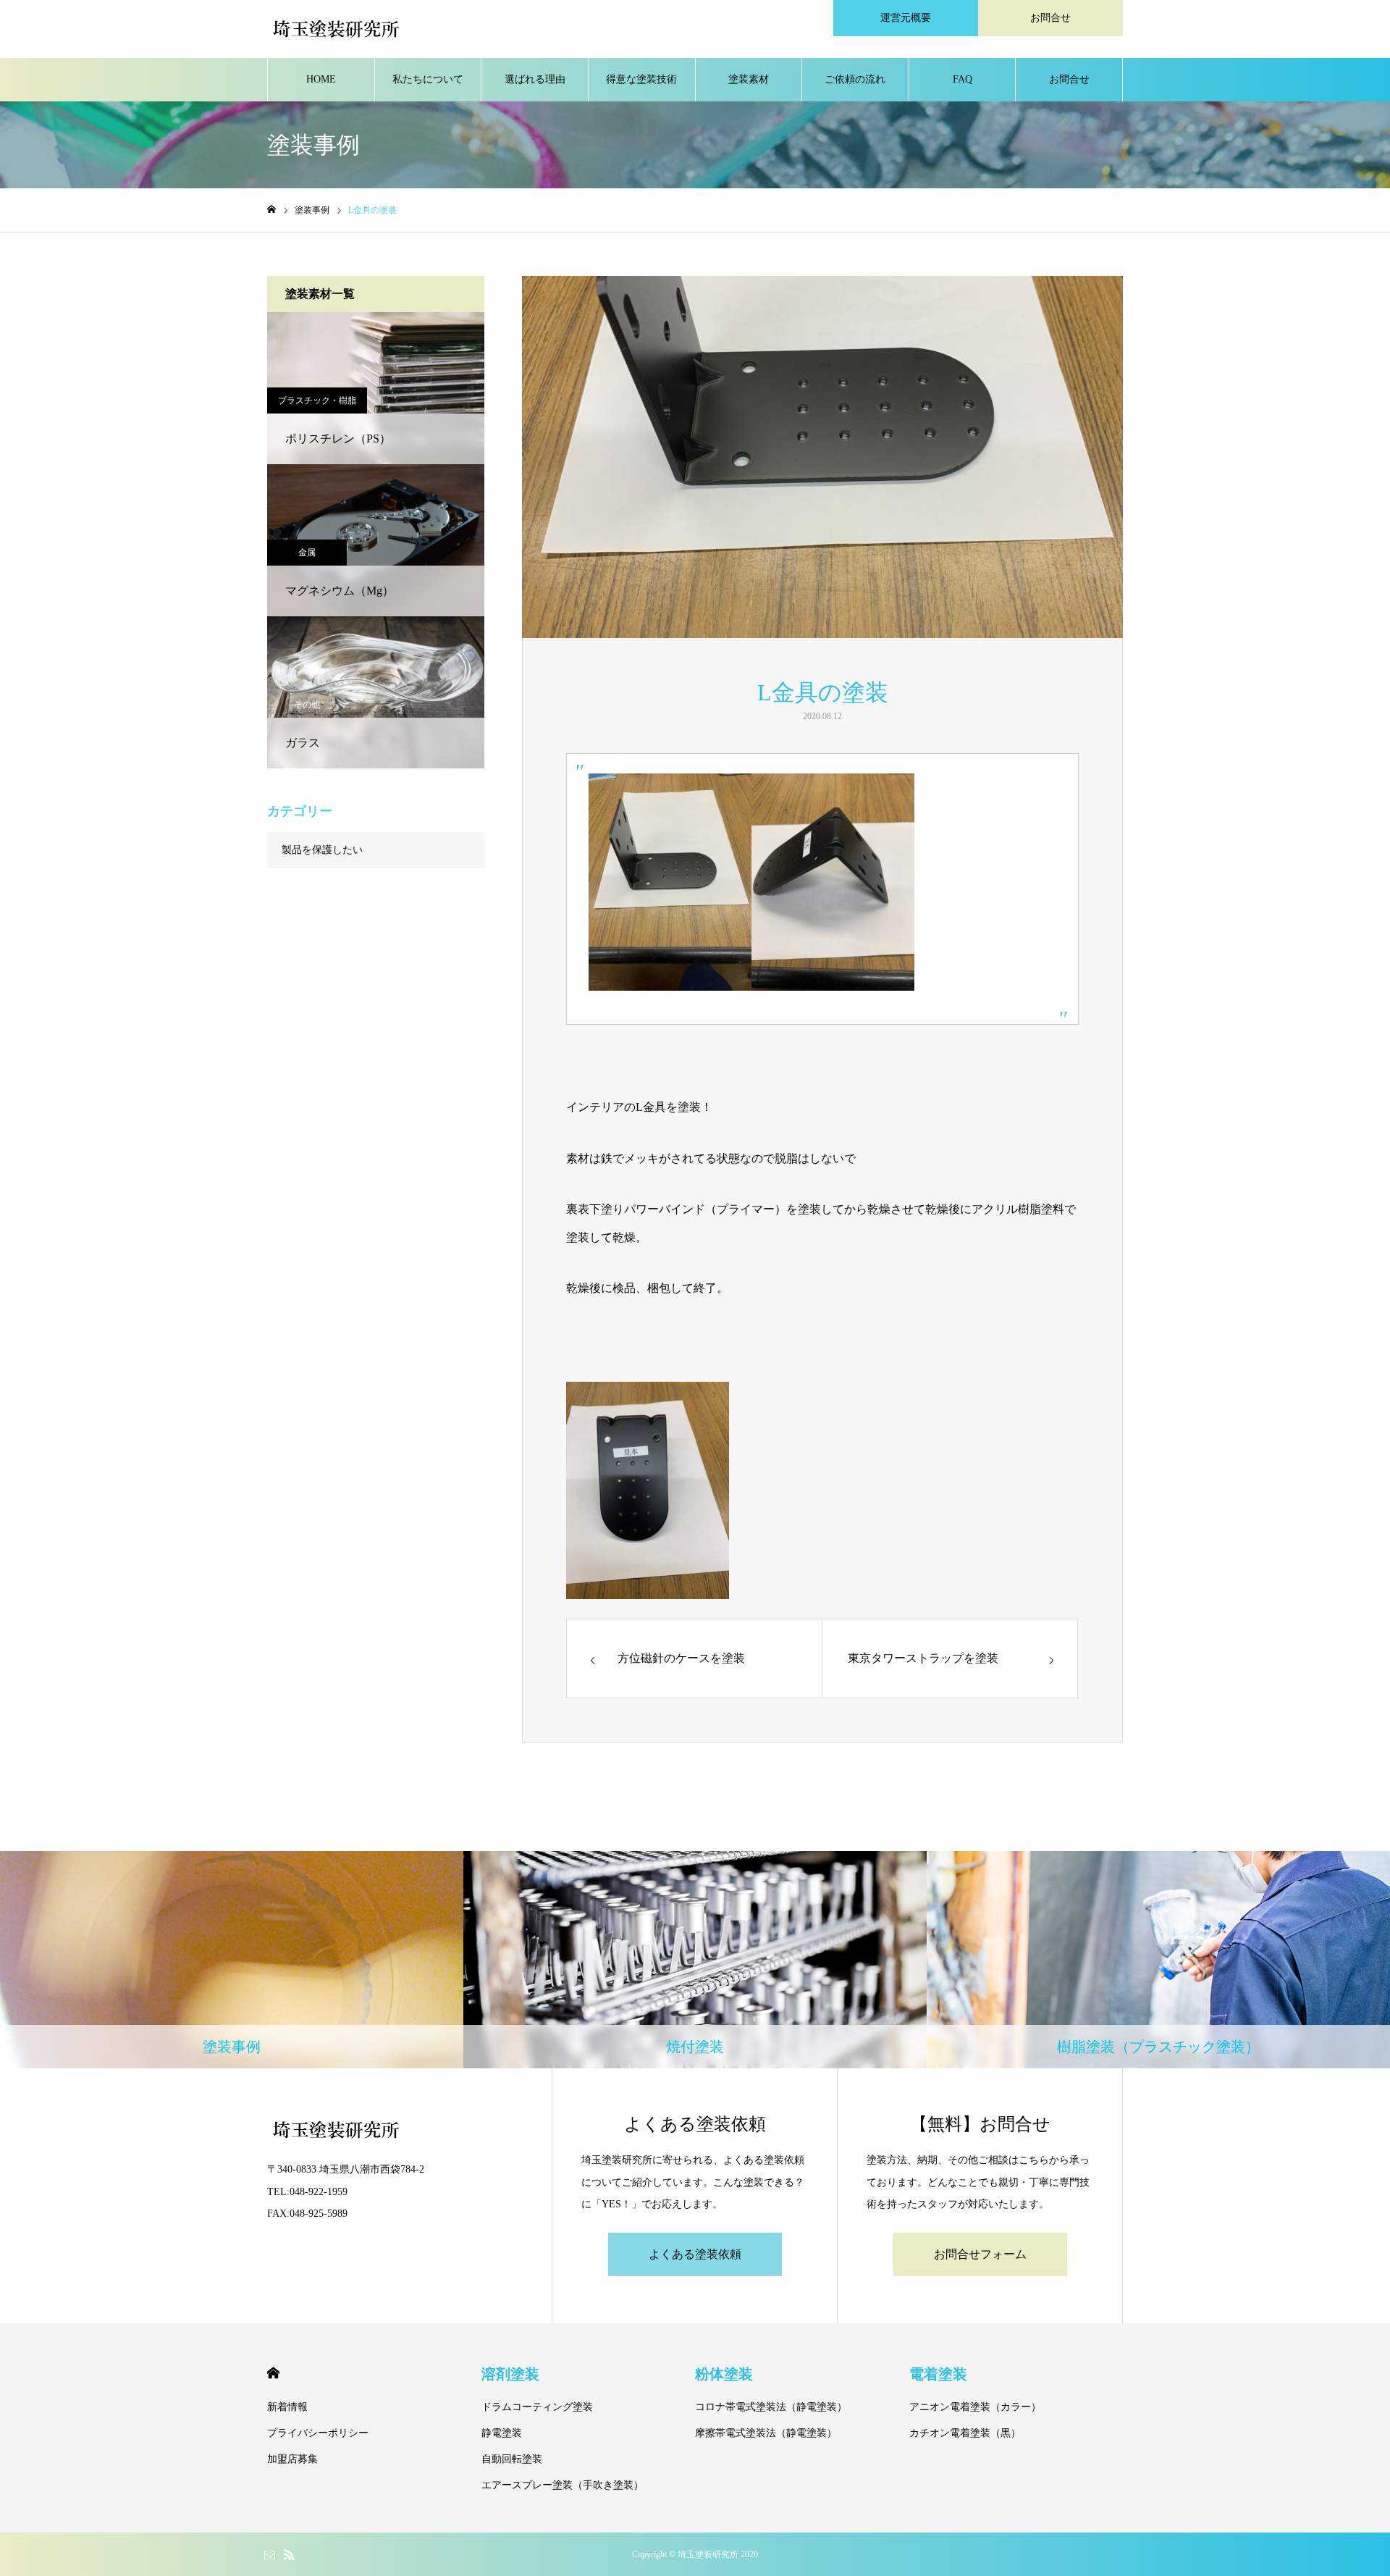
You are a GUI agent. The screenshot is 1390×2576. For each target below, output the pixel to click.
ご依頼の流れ (855, 79)
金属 (307, 553)
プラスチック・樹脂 (317, 400)
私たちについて (428, 79)
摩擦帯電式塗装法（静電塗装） (766, 2433)
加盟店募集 (292, 2459)
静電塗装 (502, 2433)
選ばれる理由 (535, 79)
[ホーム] (271, 210)
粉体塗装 (724, 2374)
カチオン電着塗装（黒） (965, 2433)
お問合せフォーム (980, 2254)
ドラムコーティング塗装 (537, 2407)
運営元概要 (906, 18)
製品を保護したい (322, 850)
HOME (321, 79)
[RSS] (289, 2554)
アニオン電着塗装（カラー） (975, 2407)
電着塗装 (938, 2374)
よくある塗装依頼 (695, 2254)
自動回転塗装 (512, 2459)
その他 (307, 705)
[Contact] (269, 2554)
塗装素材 (749, 79)
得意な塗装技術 (641, 79)
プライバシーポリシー (318, 2433)
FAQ (963, 79)
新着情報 (287, 2407)
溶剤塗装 (510, 2374)
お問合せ (1050, 18)
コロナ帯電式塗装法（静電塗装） (771, 2407)
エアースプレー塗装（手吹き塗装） (563, 2485)
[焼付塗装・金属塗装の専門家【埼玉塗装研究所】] (336, 29)
